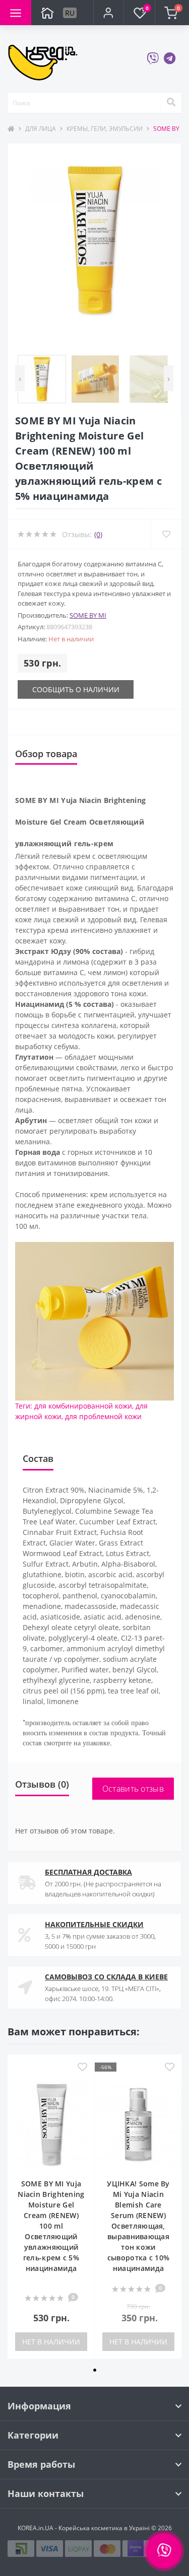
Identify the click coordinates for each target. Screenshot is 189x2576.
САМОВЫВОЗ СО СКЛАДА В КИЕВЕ (106, 1977)
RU (70, 13)
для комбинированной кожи (83, 1406)
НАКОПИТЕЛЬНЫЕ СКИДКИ (94, 1924)
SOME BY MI (88, 615)
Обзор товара (46, 754)
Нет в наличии (51, 2342)
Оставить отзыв (133, 1789)
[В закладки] (82, 2068)
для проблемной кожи (103, 1416)
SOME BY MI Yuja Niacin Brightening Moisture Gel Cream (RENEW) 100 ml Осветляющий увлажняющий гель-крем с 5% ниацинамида (51, 2226)
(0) (98, 534)
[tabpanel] (51, 2206)
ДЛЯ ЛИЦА (41, 129)
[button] (108, 13)
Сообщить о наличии (76, 689)
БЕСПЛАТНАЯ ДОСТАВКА (88, 1872)
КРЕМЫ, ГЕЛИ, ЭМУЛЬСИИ (105, 129)
